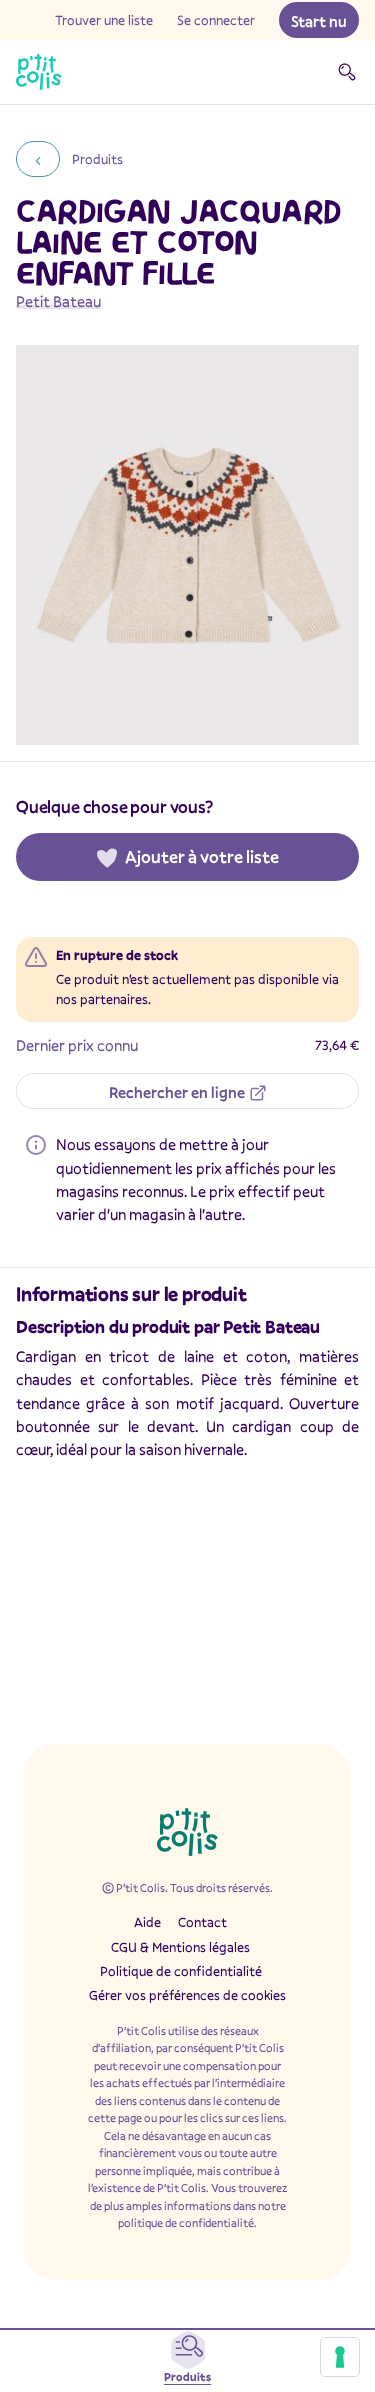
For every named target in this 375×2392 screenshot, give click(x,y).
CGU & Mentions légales (180, 1947)
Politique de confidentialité (181, 1971)
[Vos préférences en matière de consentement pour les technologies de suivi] (340, 2357)
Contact (202, 1922)
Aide (147, 1922)
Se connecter (216, 20)
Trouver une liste (104, 20)
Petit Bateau (58, 301)
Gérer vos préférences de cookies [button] (187, 1995)
